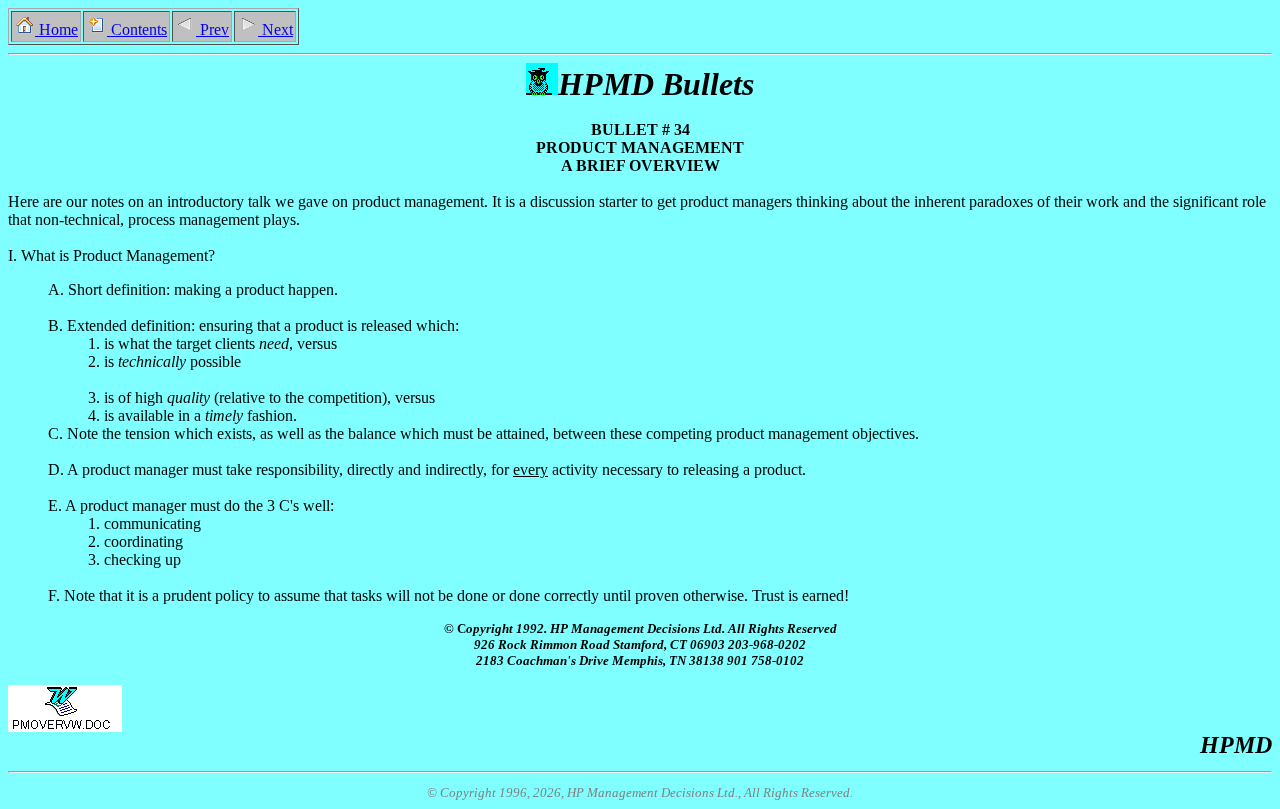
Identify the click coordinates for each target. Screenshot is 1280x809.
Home (56, 29)
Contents (137, 29)
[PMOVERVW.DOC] (65, 708)
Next (275, 29)
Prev (212, 29)
